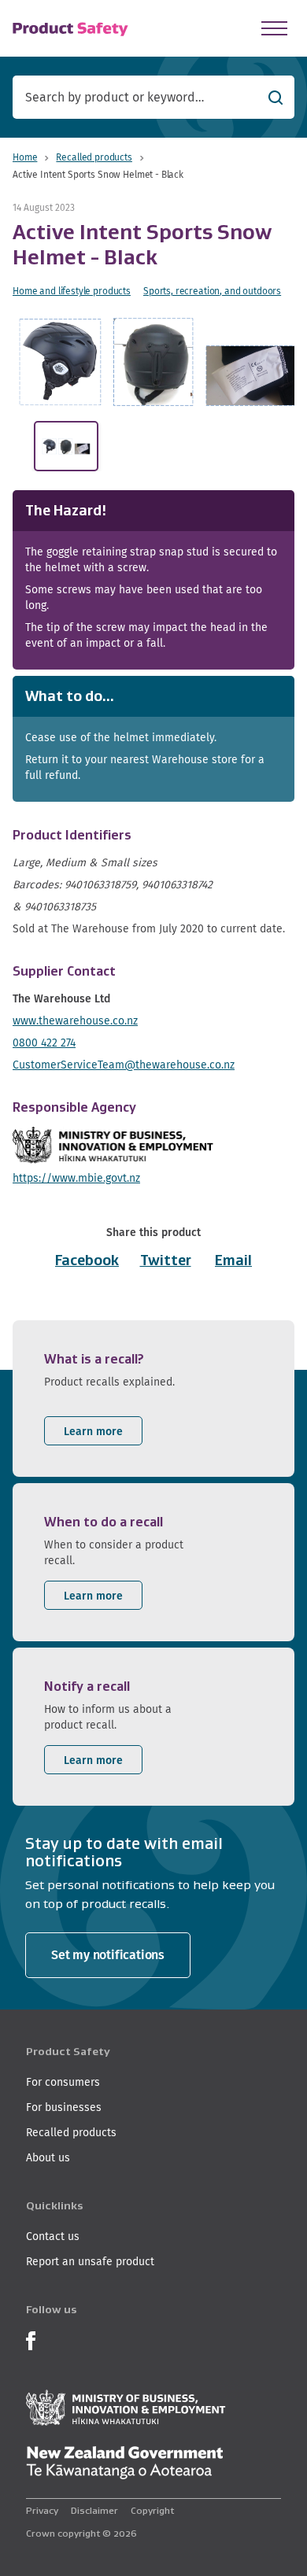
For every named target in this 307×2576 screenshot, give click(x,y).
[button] (157, 362)
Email (233, 1260)
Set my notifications (108, 1955)
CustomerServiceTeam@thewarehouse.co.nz (124, 1065)
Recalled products (94, 157)
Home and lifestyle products (72, 291)
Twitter (166, 1260)
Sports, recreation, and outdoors (212, 291)
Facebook (87, 1260)
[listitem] (153, 1399)
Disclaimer (94, 2510)
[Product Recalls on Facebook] (31, 2339)
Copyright (152, 2510)
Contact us (53, 2236)
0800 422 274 (44, 1043)
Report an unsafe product (90, 2261)
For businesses (64, 2107)
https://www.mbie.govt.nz (76, 1178)
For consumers (63, 2082)
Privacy (42, 2510)
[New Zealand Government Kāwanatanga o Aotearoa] (124, 2463)
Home (25, 157)
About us (48, 2157)
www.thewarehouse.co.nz (75, 1020)
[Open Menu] (274, 28)
